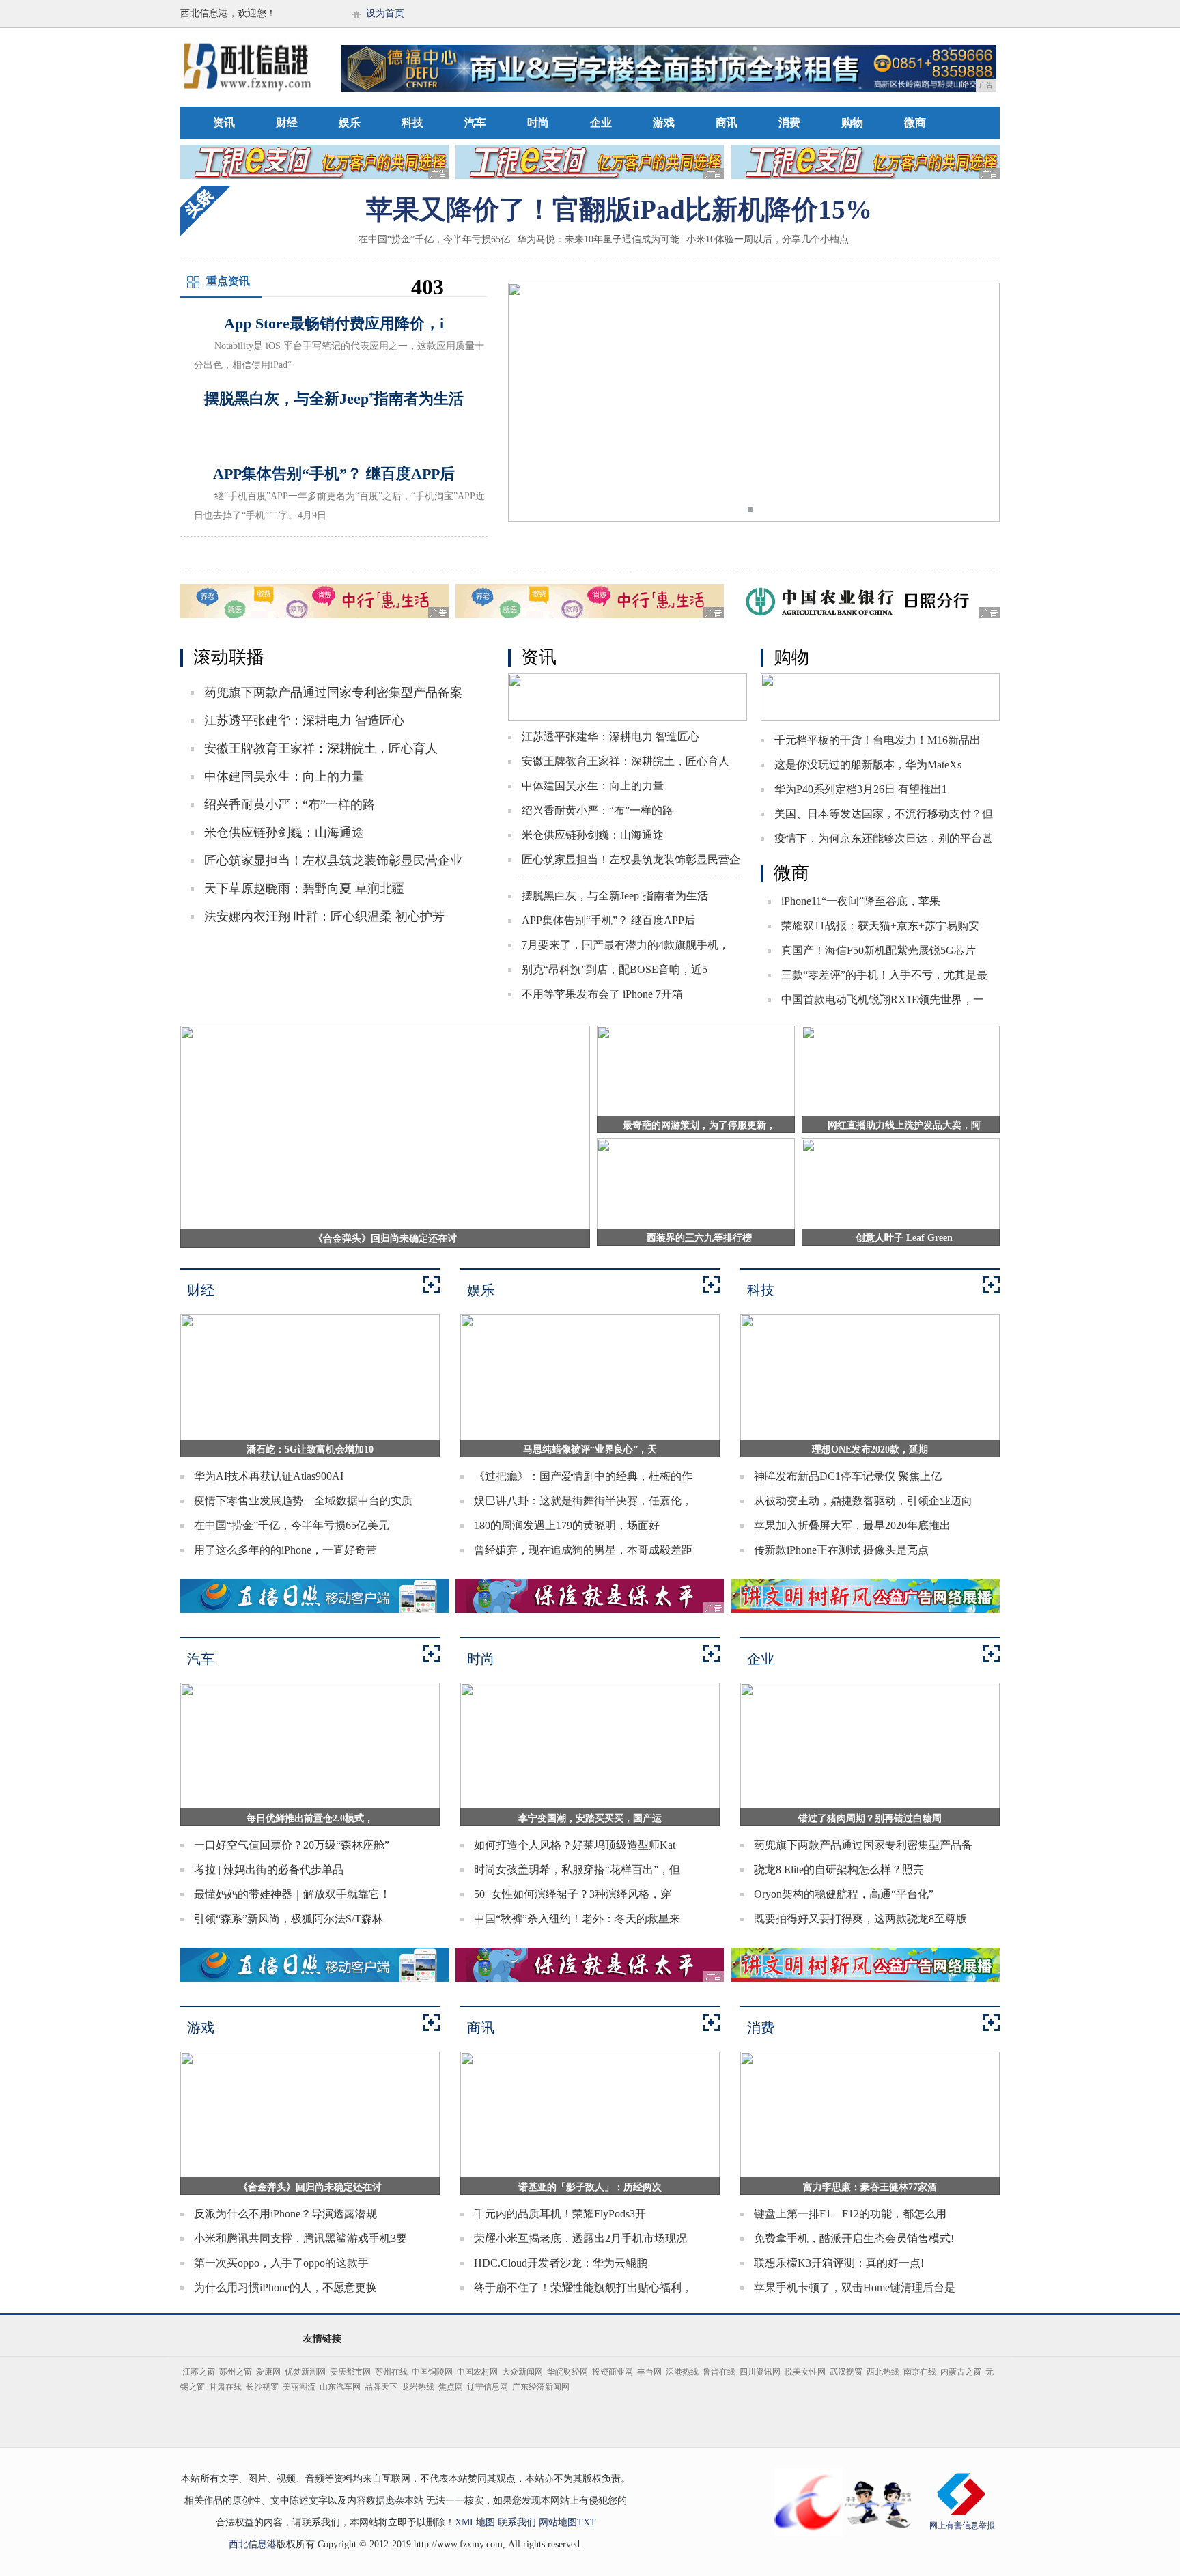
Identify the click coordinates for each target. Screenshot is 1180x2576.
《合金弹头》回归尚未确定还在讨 (385, 1238)
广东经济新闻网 (541, 2387)
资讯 (224, 123)
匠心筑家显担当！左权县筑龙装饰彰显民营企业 (333, 860)
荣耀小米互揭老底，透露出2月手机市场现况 (580, 2238)
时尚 (538, 123)
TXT (587, 2522)
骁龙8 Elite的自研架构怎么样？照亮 (839, 1870)
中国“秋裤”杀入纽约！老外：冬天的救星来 (577, 1919)
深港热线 (682, 2372)
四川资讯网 (760, 2372)
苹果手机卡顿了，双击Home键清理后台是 (855, 2287)
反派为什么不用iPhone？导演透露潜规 (285, 2214)
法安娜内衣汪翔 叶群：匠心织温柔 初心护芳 (324, 916)
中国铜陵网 (432, 2372)
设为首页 (385, 13)
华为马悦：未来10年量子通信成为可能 (598, 239)
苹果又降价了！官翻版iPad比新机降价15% (619, 209)
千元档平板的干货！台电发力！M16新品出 (877, 740)
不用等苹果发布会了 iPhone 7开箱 (602, 994)
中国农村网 (477, 2372)
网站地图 (558, 2522)
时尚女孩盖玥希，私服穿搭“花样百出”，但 (577, 1870)
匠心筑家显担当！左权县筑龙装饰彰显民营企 (631, 859)
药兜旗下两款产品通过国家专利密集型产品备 (863, 1845)
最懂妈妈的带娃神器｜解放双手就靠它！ (292, 1894)
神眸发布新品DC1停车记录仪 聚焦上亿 (848, 1476)
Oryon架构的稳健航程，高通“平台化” (844, 1894)
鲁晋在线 (719, 2372)
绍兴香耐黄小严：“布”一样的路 (290, 804)
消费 (789, 123)
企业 (601, 123)
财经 (287, 123)
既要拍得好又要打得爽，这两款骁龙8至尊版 (860, 1919)
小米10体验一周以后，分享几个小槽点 (768, 239)
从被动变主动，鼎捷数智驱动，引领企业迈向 (863, 1501)
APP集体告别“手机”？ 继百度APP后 (608, 920)
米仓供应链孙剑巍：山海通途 (284, 832)
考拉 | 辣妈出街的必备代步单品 (269, 1870)
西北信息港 (253, 2544)
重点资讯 (228, 281)
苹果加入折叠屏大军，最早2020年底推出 (852, 1525)
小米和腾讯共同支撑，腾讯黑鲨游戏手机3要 (300, 2238)
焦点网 (451, 2387)
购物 (852, 123)
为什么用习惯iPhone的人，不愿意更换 (285, 2287)
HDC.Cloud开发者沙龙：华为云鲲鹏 (561, 2263)
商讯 (727, 123)
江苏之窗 (199, 2372)
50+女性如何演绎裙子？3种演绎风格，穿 (573, 1894)
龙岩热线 (418, 2387)
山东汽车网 (340, 2387)
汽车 (475, 123)
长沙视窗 (262, 2387)
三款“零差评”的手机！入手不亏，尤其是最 (884, 975)
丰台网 (649, 2372)
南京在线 (920, 2372)
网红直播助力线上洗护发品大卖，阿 (904, 1125)
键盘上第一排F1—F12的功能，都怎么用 (850, 2214)
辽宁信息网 (488, 2387)
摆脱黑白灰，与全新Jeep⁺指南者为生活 (615, 896)
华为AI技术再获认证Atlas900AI (269, 1476)
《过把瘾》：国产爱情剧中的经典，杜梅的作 (583, 1476)
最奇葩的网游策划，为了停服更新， (699, 1125)
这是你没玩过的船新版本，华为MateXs (868, 765)
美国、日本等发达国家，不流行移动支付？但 (884, 814)
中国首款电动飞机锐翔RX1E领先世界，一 (883, 999)
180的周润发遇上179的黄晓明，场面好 (567, 1525)
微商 (915, 123)
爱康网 (268, 2372)
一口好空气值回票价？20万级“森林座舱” (292, 1845)
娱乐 (350, 123)
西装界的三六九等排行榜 (699, 1238)
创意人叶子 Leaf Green (904, 1238)
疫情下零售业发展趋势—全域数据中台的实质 (303, 1501)
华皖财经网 (567, 2372)
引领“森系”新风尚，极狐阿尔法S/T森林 (289, 1919)
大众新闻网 (522, 2372)
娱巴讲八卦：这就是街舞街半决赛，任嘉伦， (583, 1501)
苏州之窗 (236, 2372)
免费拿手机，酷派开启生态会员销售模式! (854, 2238)
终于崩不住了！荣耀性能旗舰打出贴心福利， (583, 2287)
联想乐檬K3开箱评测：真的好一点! (839, 2263)
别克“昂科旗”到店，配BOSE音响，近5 (615, 969)
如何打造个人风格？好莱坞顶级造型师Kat (575, 1845)
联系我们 (517, 2522)
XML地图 (475, 2522)
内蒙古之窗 (961, 2372)
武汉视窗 (846, 2372)
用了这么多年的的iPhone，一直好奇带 (285, 1550)
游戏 (664, 123)
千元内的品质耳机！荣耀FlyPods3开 (560, 2214)
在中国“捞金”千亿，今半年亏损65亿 (434, 239)
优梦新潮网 (305, 2372)
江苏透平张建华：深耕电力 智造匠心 (304, 720)
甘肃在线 (225, 2387)
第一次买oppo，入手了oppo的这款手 (281, 2263)
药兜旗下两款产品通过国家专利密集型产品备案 (333, 692)
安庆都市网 (350, 2372)
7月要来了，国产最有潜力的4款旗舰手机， (626, 945)
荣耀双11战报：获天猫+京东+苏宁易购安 (880, 926)
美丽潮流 (299, 2387)
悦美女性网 (805, 2372)
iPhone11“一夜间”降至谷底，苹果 (861, 901)
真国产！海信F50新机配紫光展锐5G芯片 (879, 950)
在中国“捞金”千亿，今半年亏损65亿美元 (292, 1525)
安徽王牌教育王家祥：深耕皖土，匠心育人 (321, 748)
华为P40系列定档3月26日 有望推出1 (861, 789)
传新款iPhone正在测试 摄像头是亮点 (841, 1550)
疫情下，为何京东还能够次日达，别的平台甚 (884, 838)
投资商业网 (613, 2372)
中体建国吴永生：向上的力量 (284, 776)
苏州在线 (391, 2372)
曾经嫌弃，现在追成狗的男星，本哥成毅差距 (583, 1550)
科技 (412, 123)
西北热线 (883, 2372)
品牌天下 (381, 2387)
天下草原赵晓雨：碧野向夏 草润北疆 (304, 888)
